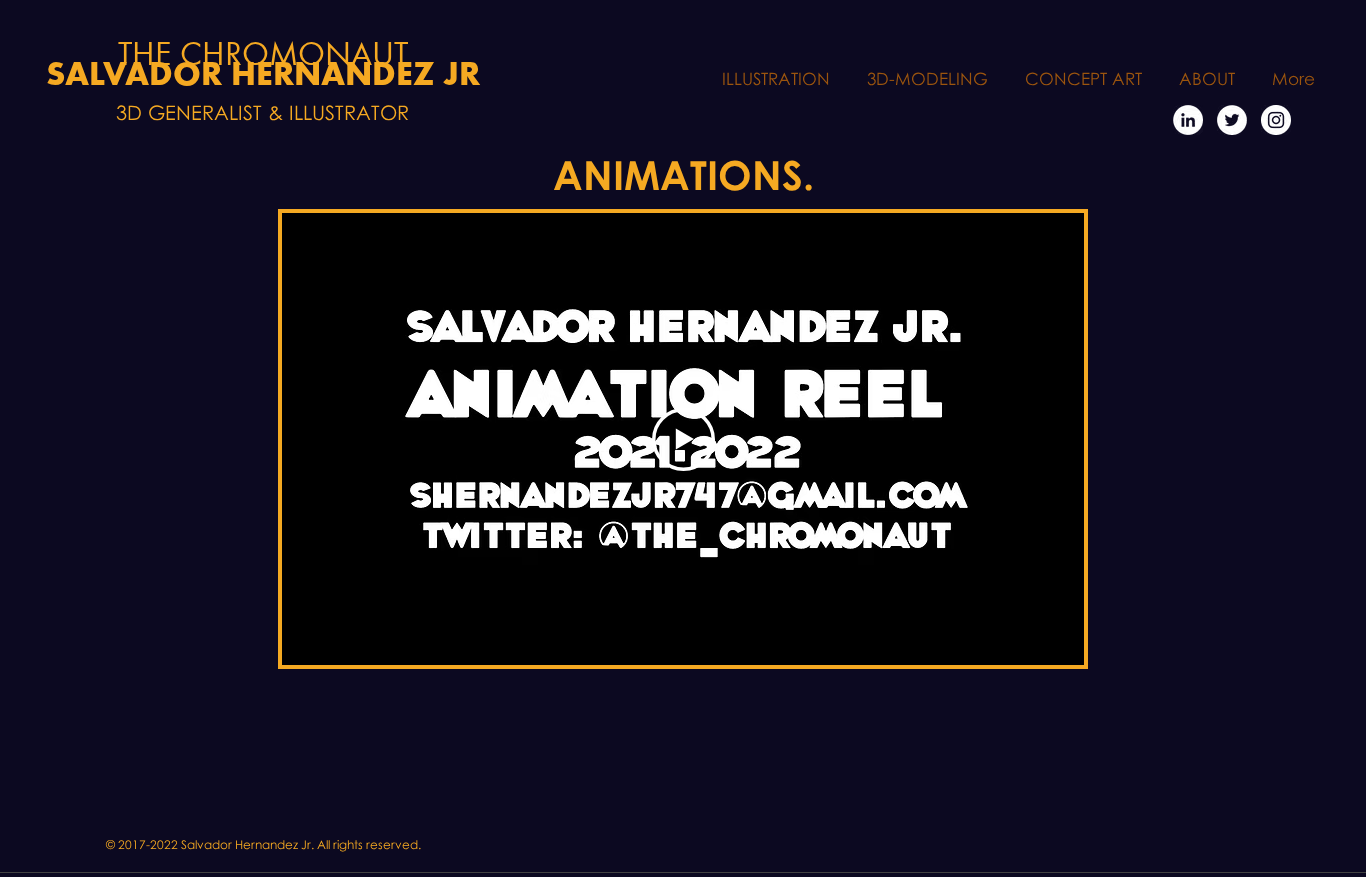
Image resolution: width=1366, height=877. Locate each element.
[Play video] (683, 439)
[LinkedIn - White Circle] (1188, 120)
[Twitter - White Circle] (1232, 120)
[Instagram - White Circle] (1276, 120)
